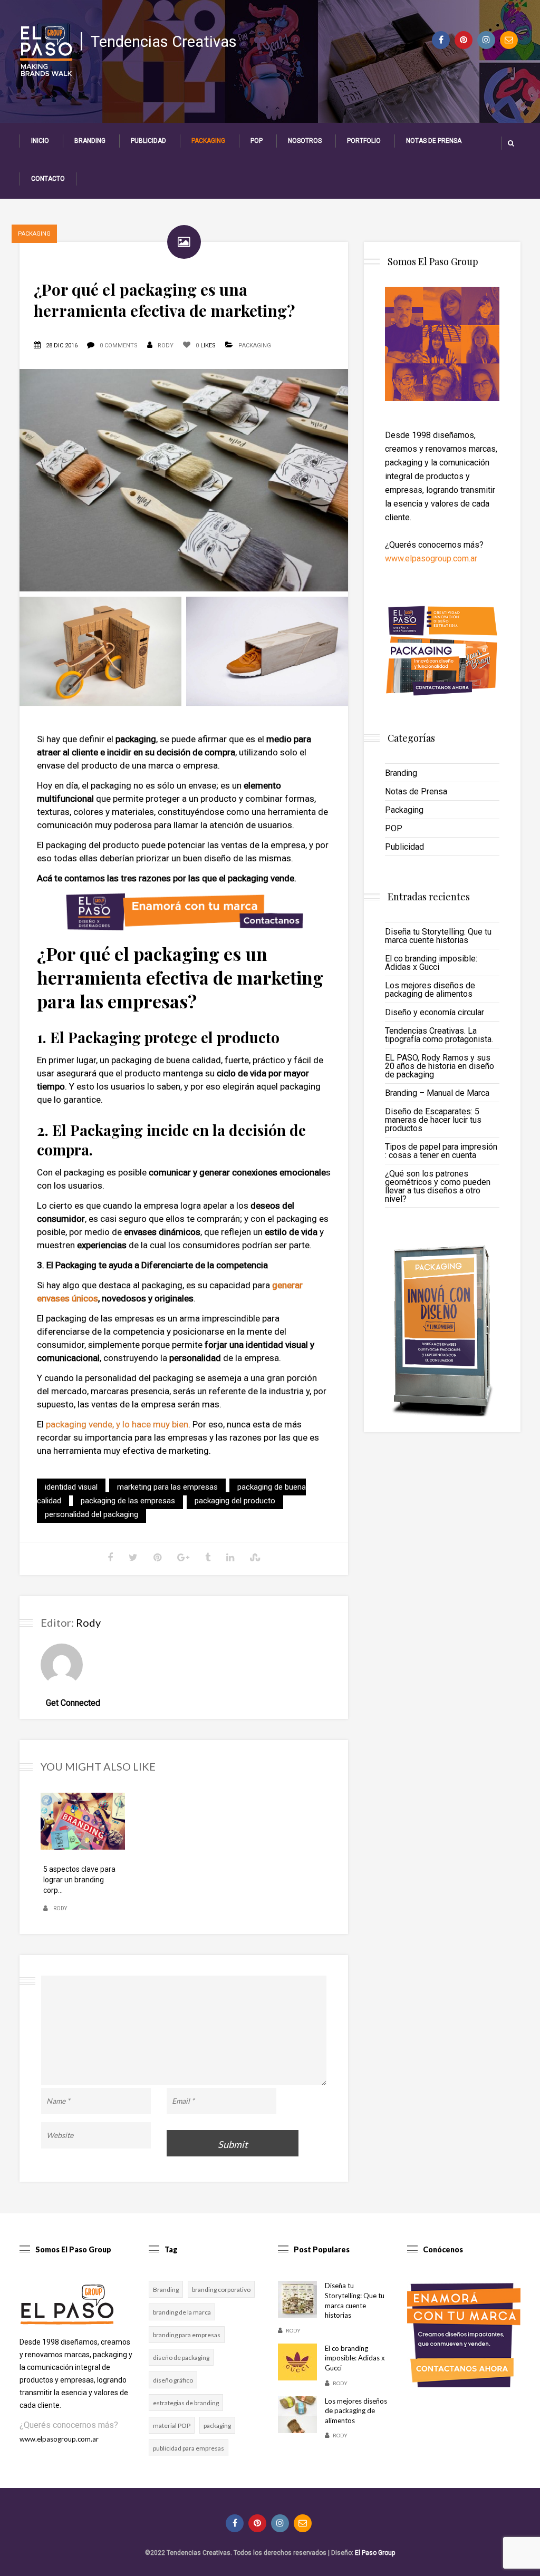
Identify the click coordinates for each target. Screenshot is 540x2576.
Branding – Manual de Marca (437, 1093)
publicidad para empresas (189, 2448)
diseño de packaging (181, 2358)
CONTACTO (48, 179)
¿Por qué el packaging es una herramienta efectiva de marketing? (164, 300)
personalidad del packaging (91, 1514)
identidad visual (71, 1487)
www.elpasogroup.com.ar (431, 558)
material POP (172, 2426)
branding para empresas (187, 2335)
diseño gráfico (173, 2380)
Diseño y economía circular (435, 1012)
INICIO (40, 141)
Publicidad (148, 141)
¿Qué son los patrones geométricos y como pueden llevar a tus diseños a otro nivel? (438, 1186)
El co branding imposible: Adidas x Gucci (431, 963)
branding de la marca (182, 2312)
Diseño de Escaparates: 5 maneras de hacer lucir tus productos (433, 1120)
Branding (90, 141)
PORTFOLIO (364, 141)
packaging (217, 2426)
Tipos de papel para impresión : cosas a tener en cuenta (441, 1151)
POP (257, 141)
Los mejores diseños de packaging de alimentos (430, 990)
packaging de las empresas (128, 1501)
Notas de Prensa (434, 141)
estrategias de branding (186, 2403)
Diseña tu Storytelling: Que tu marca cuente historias (438, 936)
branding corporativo (221, 2290)
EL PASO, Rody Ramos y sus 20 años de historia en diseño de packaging (440, 1066)
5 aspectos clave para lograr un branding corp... (79, 1880)
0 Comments (119, 346)
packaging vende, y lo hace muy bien (117, 1424)
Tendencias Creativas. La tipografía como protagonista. (439, 1035)
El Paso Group (375, 2553)
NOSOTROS (305, 141)
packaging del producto (235, 1501)
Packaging (208, 141)
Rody (166, 346)
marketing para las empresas (167, 1487)
